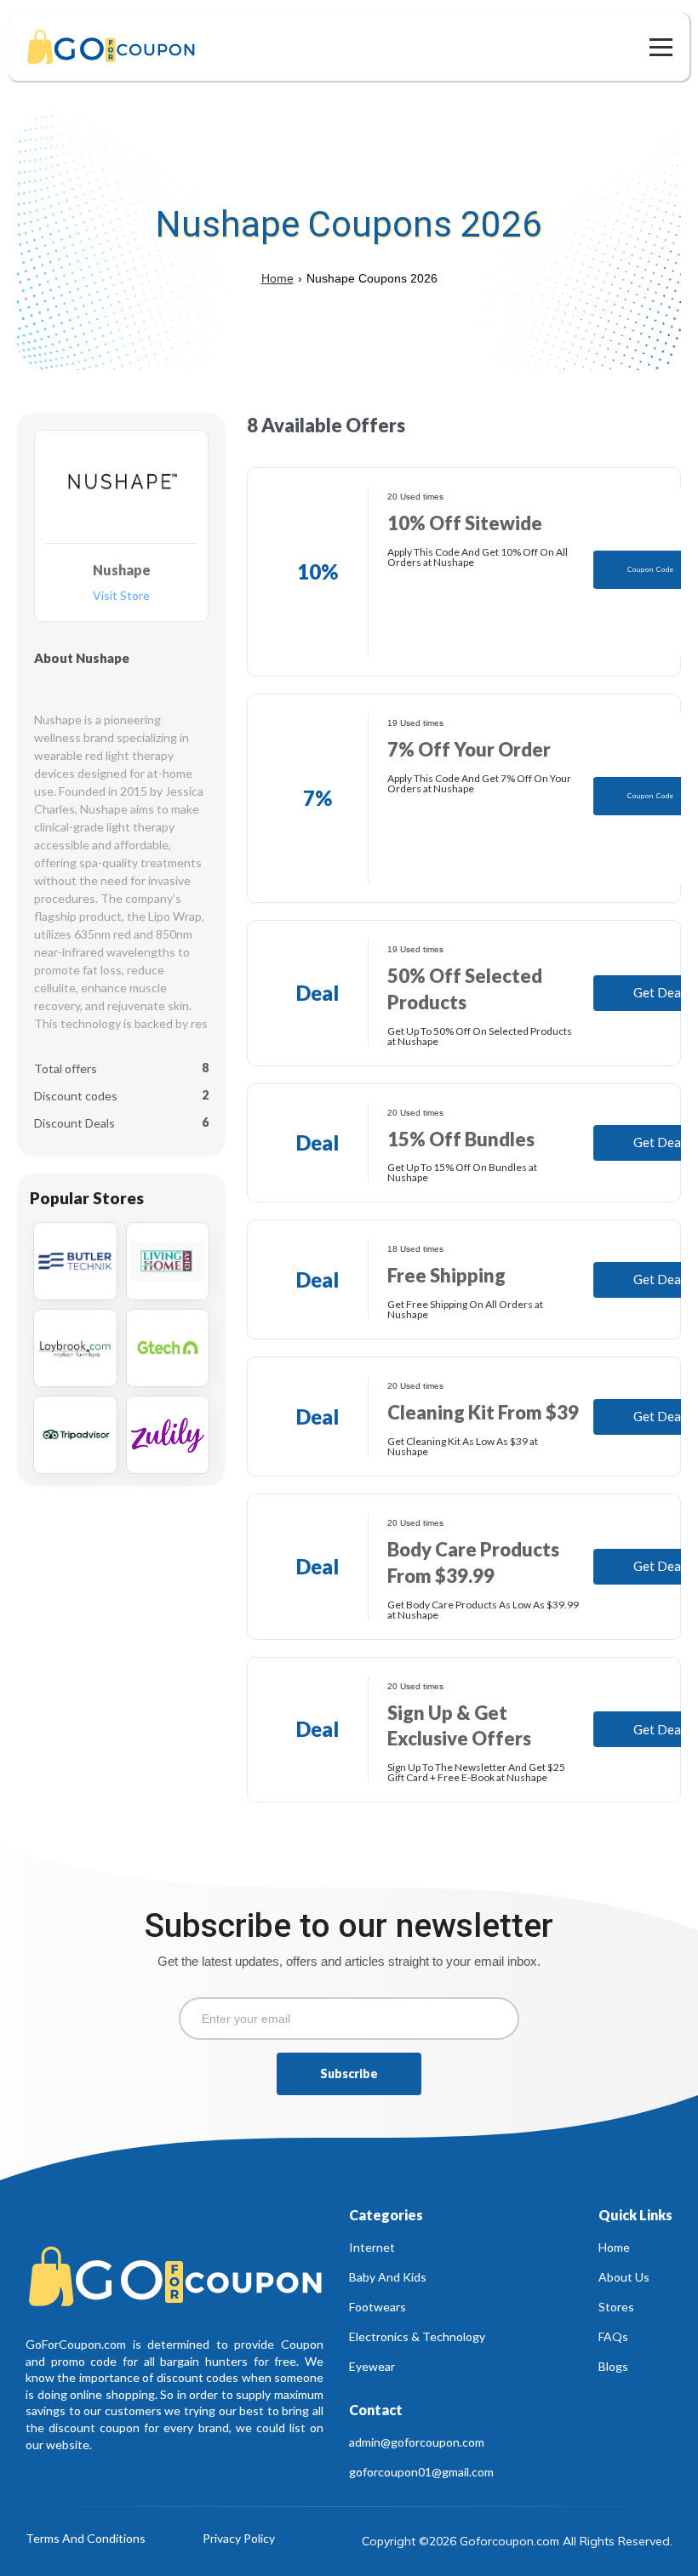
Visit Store (121, 596)
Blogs (613, 2366)
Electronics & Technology (417, 2336)
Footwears (378, 2307)
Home (277, 278)
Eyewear (372, 2366)
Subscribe (349, 2073)
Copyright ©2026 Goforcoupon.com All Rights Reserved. (517, 2541)
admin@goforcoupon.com (417, 2442)
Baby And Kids (388, 2277)
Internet (372, 2247)
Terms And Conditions (86, 2539)
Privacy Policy (239, 2539)
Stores (616, 2307)
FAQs (613, 2336)
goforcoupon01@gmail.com (421, 2472)
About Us (624, 2277)
